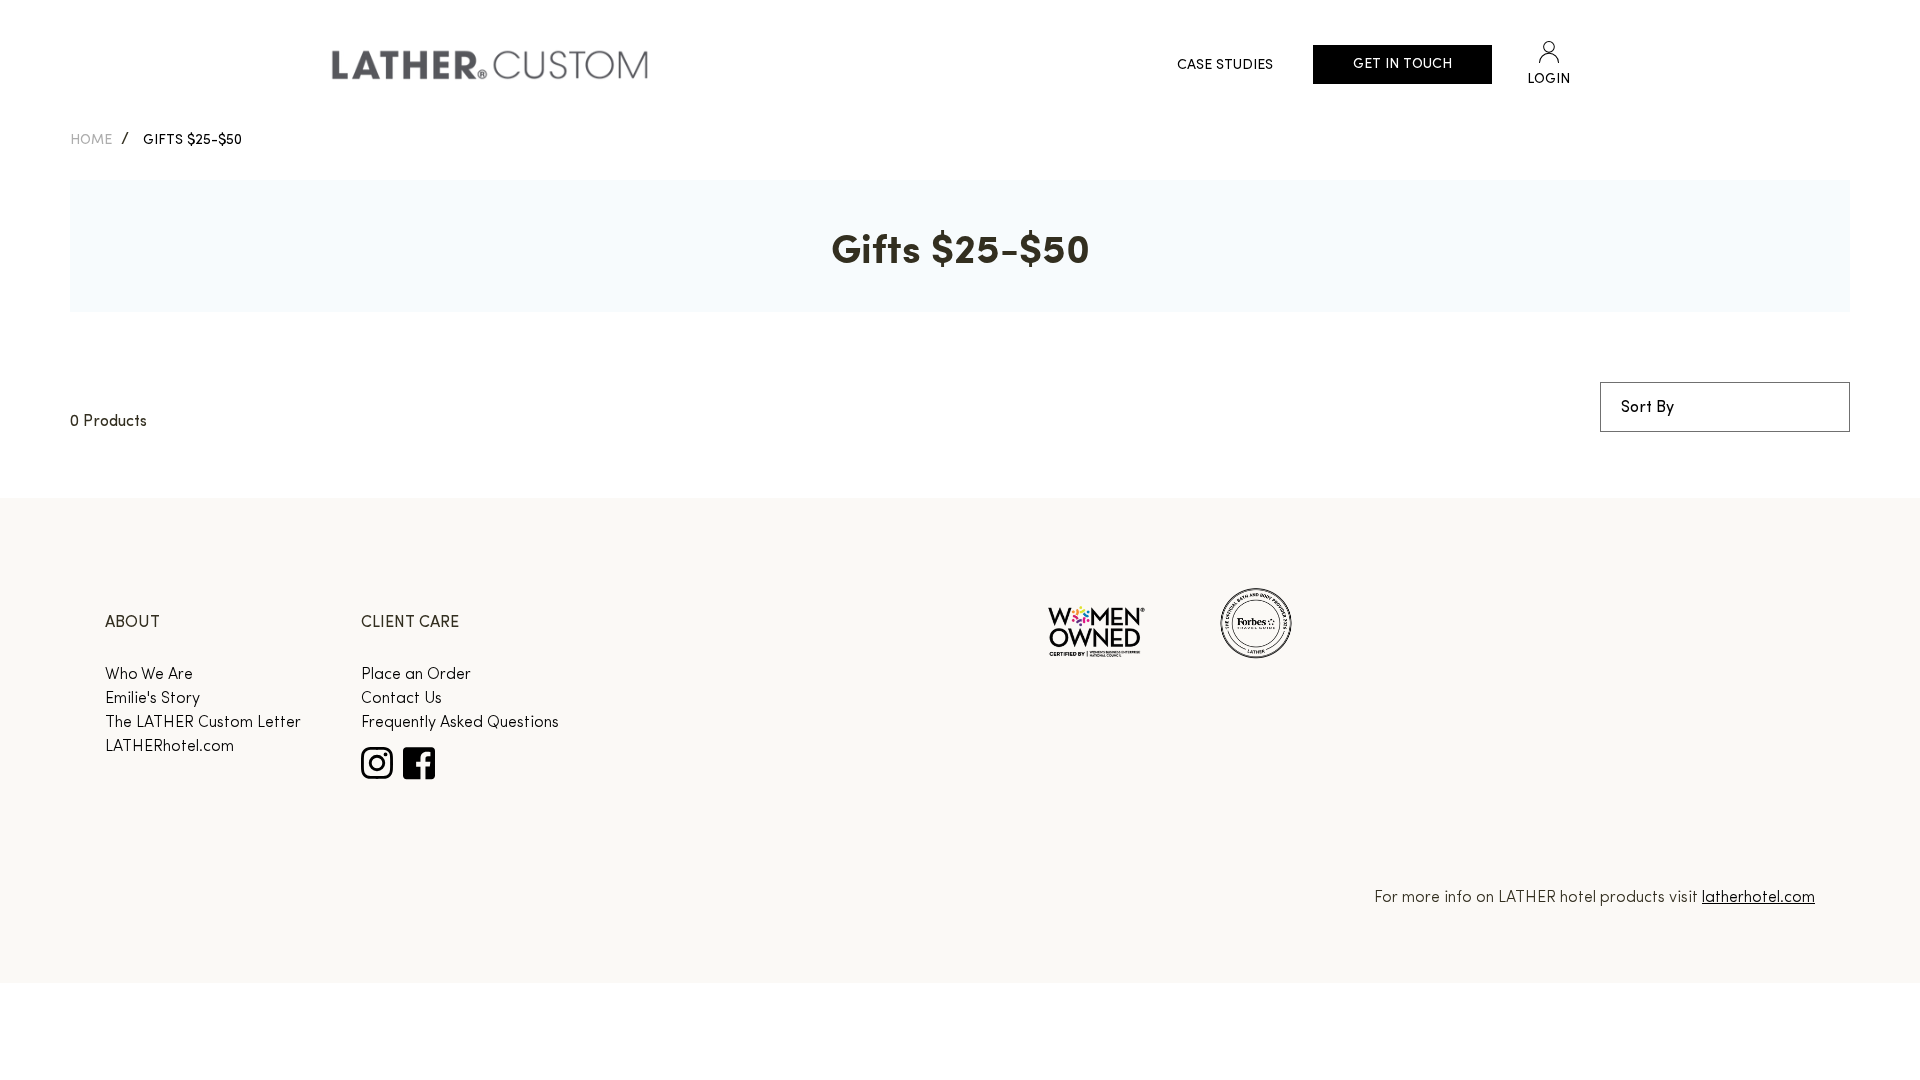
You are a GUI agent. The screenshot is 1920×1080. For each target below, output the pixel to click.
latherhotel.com (1758, 898)
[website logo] (490, 65)
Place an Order (416, 675)
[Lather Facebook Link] (419, 763)
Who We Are (149, 675)
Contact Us (401, 699)
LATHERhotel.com (169, 747)
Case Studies (1225, 65)
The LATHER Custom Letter (203, 723)
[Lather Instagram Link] (377, 763)
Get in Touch (1402, 64)
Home (91, 140)
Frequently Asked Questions (460, 723)
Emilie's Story (152, 699)
